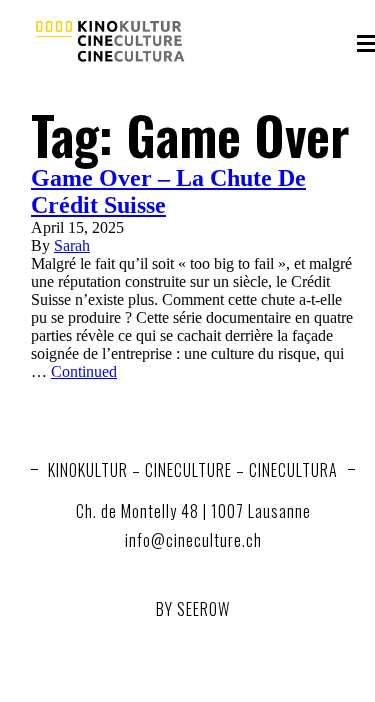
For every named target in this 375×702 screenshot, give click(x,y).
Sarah (72, 245)
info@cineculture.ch (193, 540)
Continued (84, 371)
